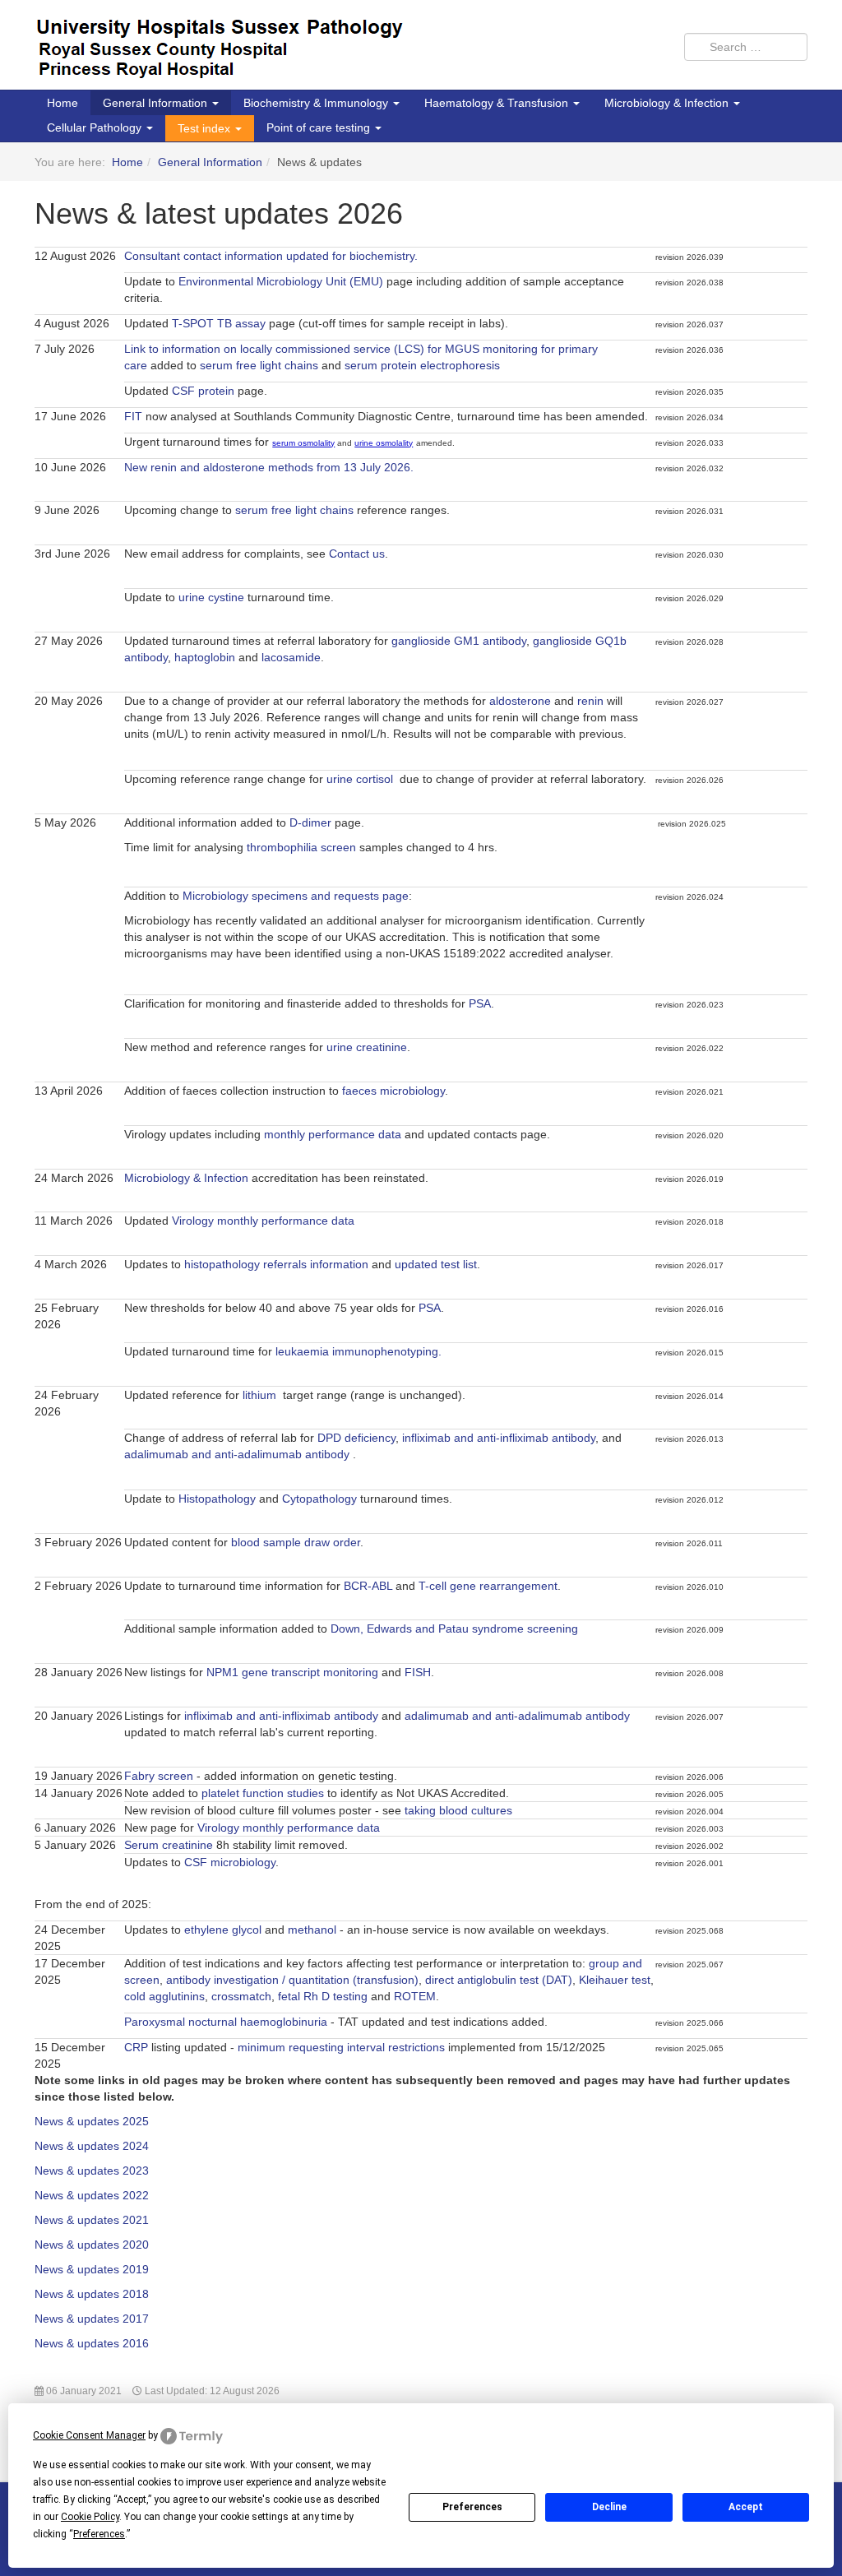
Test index (206, 128)
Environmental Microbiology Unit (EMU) (281, 281)
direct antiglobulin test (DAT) (499, 1980)
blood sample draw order (296, 1542)
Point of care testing (320, 127)
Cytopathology (319, 1499)
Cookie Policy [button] (90, 2517)
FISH (418, 1672)
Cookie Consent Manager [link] (89, 2435)
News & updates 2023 (92, 2171)
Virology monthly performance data (263, 1221)
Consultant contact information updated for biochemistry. (271, 256)
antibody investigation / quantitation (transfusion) (292, 1980)
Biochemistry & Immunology (317, 103)
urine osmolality (384, 443)
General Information (157, 103)
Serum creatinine (169, 1845)
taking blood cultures (458, 1810)
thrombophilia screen (301, 847)
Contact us (357, 554)
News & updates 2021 (92, 2220)
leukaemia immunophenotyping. (359, 1351)
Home (62, 103)
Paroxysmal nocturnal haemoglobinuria (226, 2022)
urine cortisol (360, 779)
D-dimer (310, 822)
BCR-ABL (368, 1586)
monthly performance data (333, 1134)
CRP (136, 2047)
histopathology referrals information (276, 1264)
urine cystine (211, 597)
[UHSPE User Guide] (221, 53)
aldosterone (520, 701)
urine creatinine (367, 1047)
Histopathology (217, 1499)
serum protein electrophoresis (422, 365)
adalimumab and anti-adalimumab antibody (238, 1454)
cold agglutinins (164, 1996)
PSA (480, 1003)
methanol (312, 1930)
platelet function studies (263, 1793)
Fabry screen (159, 1776)
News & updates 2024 (92, 2146)
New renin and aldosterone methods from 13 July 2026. (271, 467)
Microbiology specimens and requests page (296, 896)
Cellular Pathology (96, 127)
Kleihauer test (615, 1980)
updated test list (436, 1264)
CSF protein (203, 391)
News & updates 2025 (92, 2121)
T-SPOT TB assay (219, 323)
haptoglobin (205, 657)
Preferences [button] (99, 2534)
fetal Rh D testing (323, 1996)
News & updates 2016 (92, 2343)
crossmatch (241, 1996)
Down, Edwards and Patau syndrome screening (454, 1629)
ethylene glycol (223, 1930)
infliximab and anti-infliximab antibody (499, 1438)
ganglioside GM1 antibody (459, 641)
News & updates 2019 (92, 2269)
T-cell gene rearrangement (488, 1586)
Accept (746, 2507)
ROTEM (415, 1996)
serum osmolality (303, 443)
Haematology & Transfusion (498, 103)
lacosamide (291, 657)
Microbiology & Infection (668, 103)
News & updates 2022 (92, 2195)
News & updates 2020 (92, 2245)
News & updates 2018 (92, 2294)
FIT (133, 416)
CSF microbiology (230, 1862)
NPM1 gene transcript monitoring (292, 1672)
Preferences (472, 2507)
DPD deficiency (356, 1438)
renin (590, 701)
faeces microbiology (393, 1091)
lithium (261, 1395)
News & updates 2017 (92, 2319)
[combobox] (746, 47)
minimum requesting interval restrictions (341, 2047)
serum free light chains (259, 365)
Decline (609, 2507)
